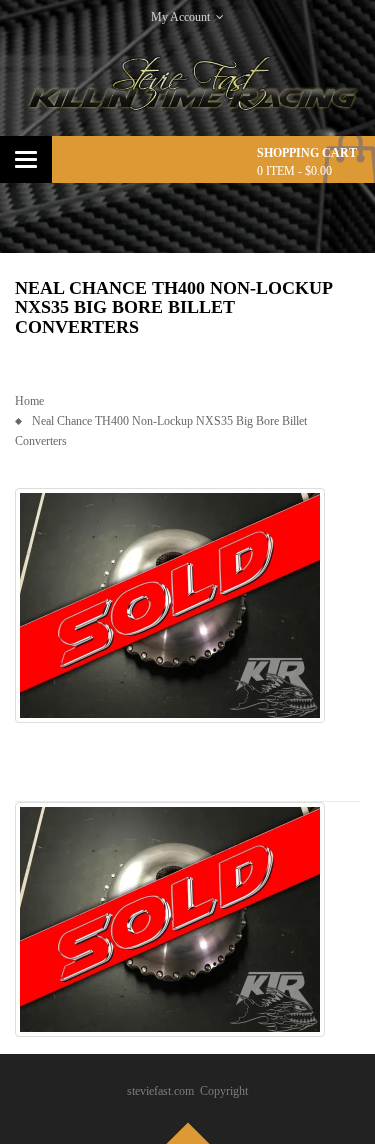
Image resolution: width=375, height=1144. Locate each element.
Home (29, 401)
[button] (170, 605)
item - (294, 171)
